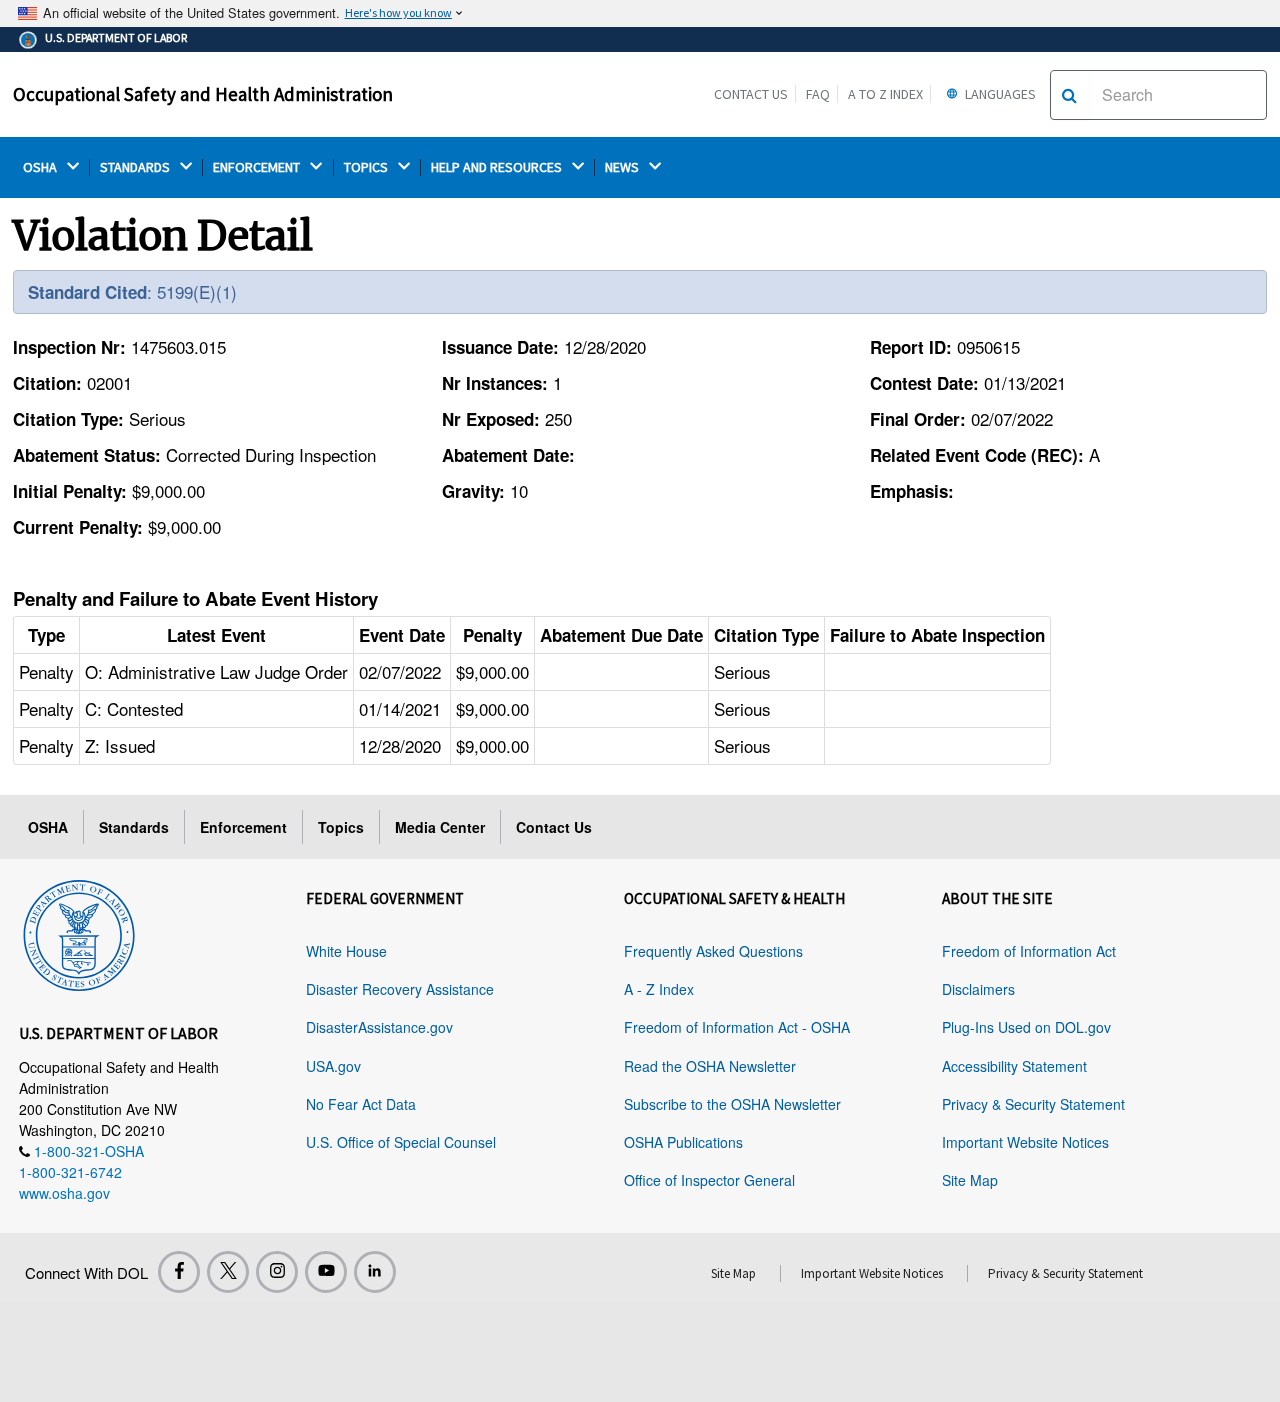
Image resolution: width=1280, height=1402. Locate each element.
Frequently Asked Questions (713, 951)
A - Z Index (659, 989)
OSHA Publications (683, 1142)
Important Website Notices (1025, 1142)
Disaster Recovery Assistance (400, 989)
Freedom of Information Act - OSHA (737, 1027)
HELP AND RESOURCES (498, 167)
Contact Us (751, 94)
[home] (79, 932)
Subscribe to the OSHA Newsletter (732, 1104)
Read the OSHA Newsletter (710, 1066)
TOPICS (367, 167)
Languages (999, 94)
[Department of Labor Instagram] (277, 1272)
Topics (341, 827)
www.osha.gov (64, 1193)
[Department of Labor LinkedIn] (375, 1272)
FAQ (818, 94)
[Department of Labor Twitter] (228, 1272)
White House (346, 951)
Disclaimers (978, 989)
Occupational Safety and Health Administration (203, 94)
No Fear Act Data (361, 1104)
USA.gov (333, 1066)
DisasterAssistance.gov (379, 1027)
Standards (134, 827)
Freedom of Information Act (1029, 951)
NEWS (623, 167)
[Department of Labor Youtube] (326, 1272)
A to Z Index (885, 94)
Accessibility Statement (1014, 1066)
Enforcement (243, 827)
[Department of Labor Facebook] (179, 1272)
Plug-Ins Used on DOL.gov (1026, 1027)
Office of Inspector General (709, 1180)
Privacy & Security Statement (1033, 1104)
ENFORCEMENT (258, 167)
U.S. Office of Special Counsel (401, 1142)
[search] (1069, 95)
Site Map (970, 1180)
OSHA (41, 167)
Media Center (440, 827)
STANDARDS (136, 167)
